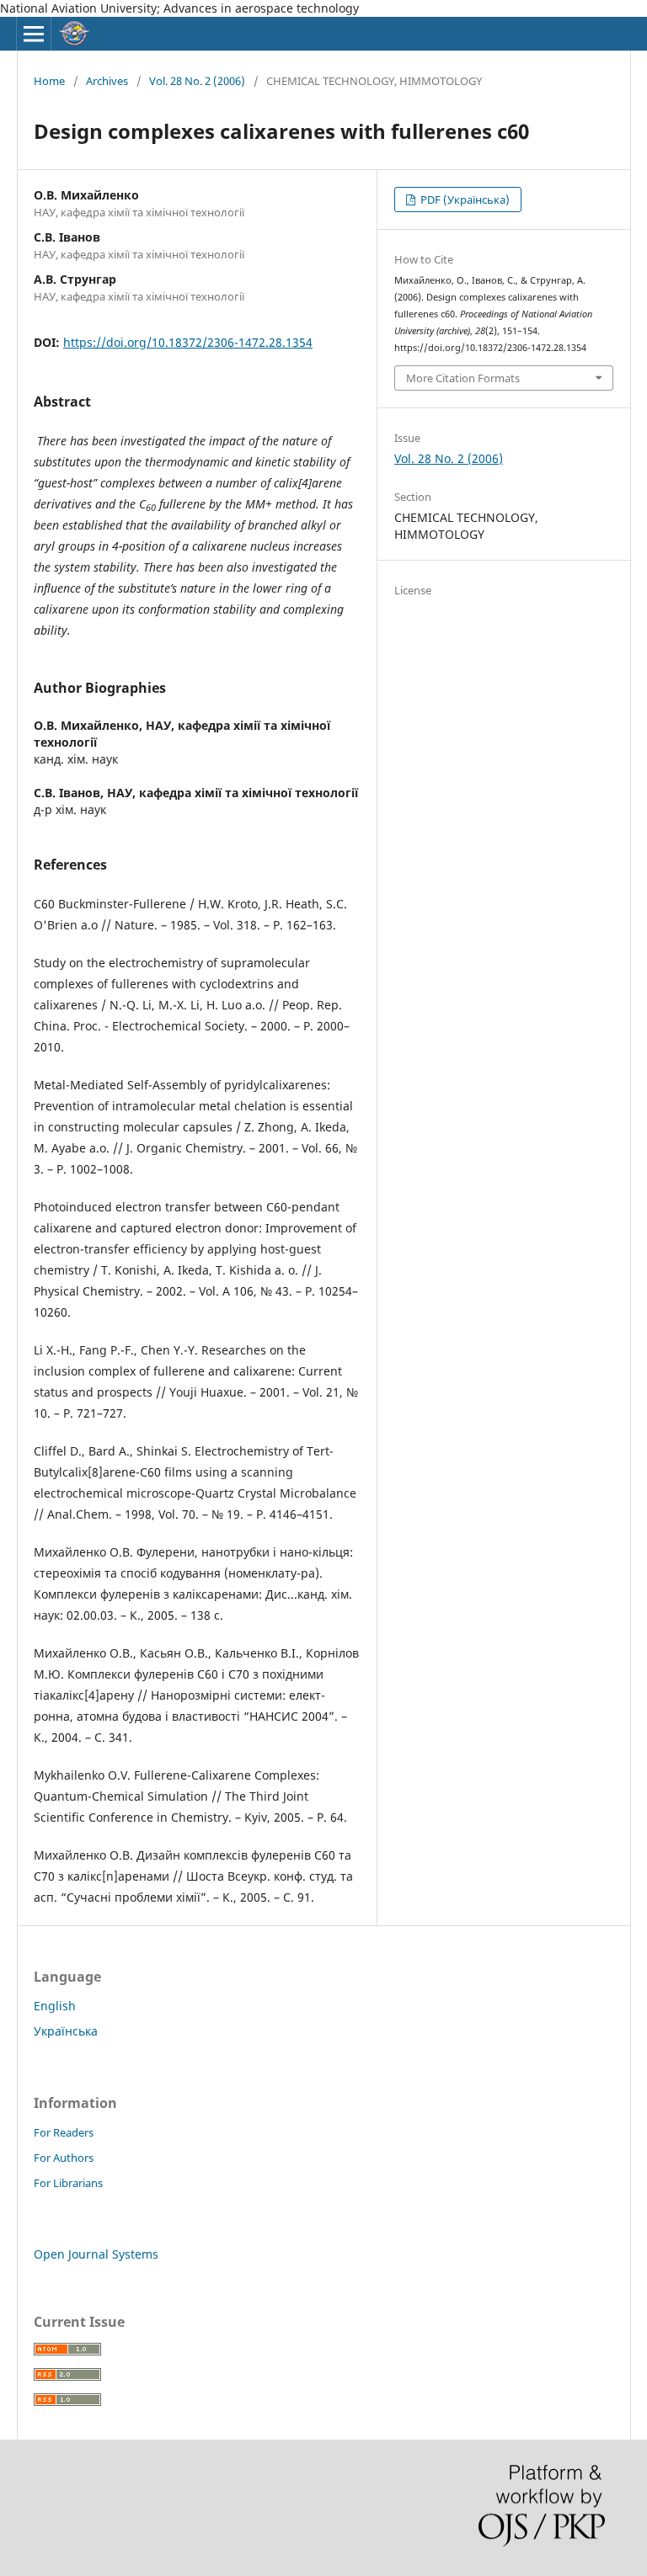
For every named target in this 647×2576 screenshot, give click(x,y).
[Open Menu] (34, 34)
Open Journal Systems (96, 2254)
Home (49, 81)
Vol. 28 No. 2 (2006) (197, 81)
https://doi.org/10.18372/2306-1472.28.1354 (188, 342)
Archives (107, 81)
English (55, 2006)
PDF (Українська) (464, 200)
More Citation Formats (463, 378)
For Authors (64, 2158)
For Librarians (68, 2183)
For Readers (64, 2132)
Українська (66, 2031)
